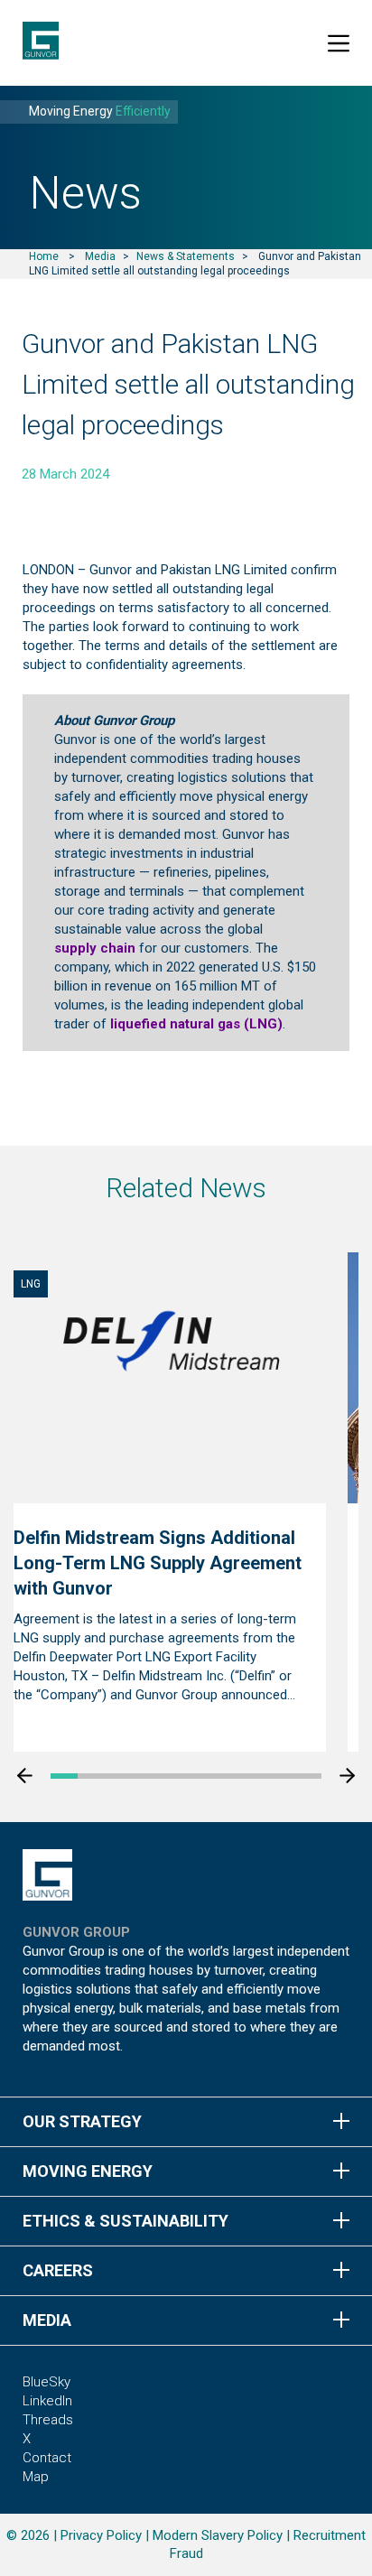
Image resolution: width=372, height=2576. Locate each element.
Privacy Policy (101, 2535)
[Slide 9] (281, 1776)
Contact (47, 2458)
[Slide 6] (200, 1776)
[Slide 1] (64, 1776)
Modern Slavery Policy (218, 2535)
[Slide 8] (254, 1776)
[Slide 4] (145, 1776)
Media (100, 256)
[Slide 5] (172, 1776)
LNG (31, 1284)
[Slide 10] (308, 1776)
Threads (48, 2420)
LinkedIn (47, 2401)
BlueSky (46, 2382)
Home (44, 256)
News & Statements (186, 256)
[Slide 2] (91, 1776)
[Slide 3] (118, 1776)
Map (36, 2477)
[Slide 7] (227, 1776)
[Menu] (339, 43)
